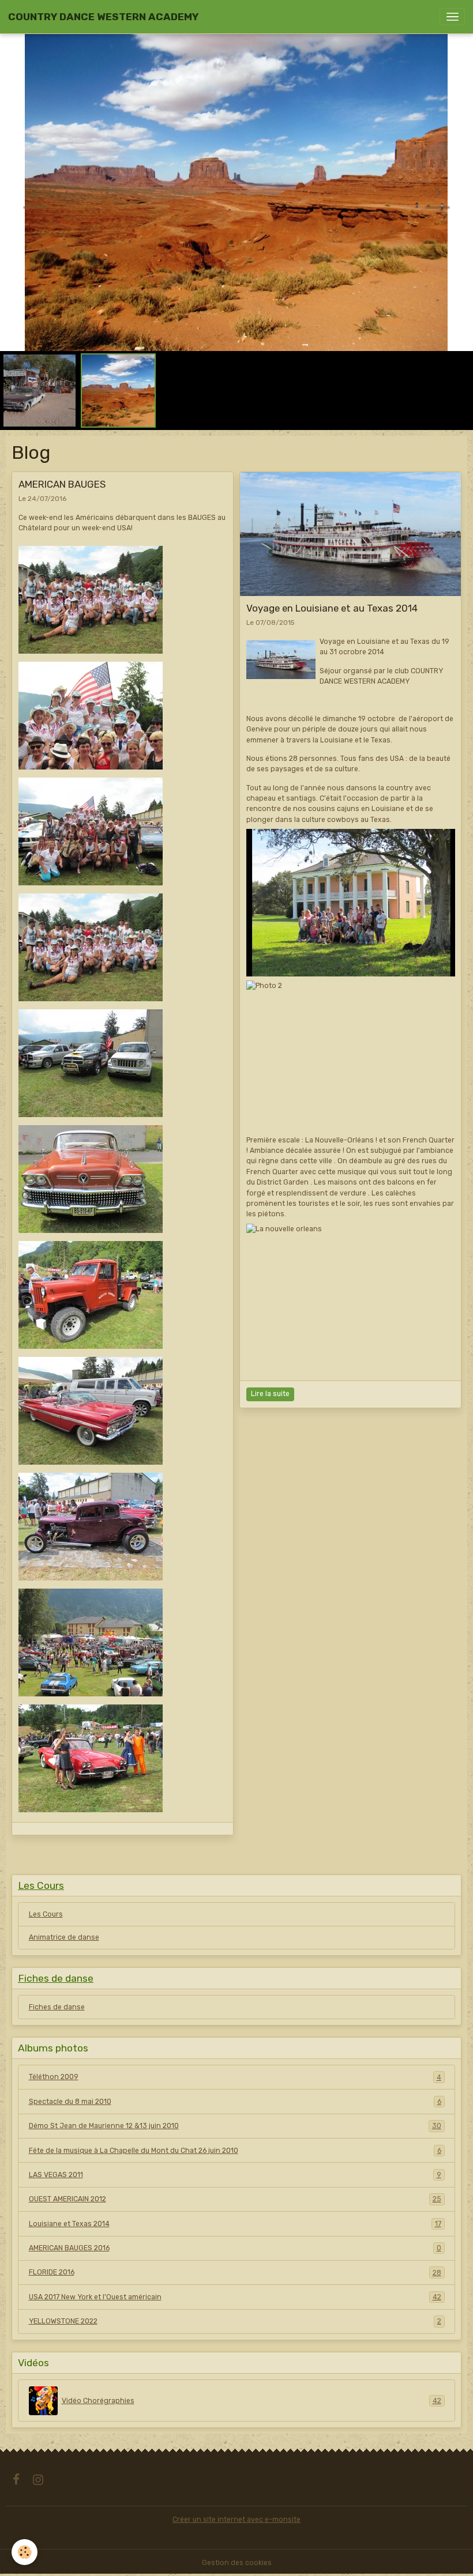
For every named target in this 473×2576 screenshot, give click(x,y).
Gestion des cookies (237, 2563)
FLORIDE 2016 (235, 2272)
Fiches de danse (57, 2007)
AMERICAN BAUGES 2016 (235, 2248)
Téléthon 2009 (235, 2077)
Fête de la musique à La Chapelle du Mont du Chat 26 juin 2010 (235, 2151)
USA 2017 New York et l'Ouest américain (235, 2297)
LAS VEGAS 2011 (235, 2175)
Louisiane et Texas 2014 (235, 2224)
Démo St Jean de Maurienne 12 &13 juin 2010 (235, 2126)
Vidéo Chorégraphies (251, 2401)
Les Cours (46, 1914)
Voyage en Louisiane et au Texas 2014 (332, 608)
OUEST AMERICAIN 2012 (235, 2199)
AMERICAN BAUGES (62, 484)
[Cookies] (25, 2552)
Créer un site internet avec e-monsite (236, 2520)
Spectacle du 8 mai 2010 (235, 2102)
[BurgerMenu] (452, 17)
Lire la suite (270, 1394)
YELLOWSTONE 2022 (235, 2321)
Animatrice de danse (64, 1937)
